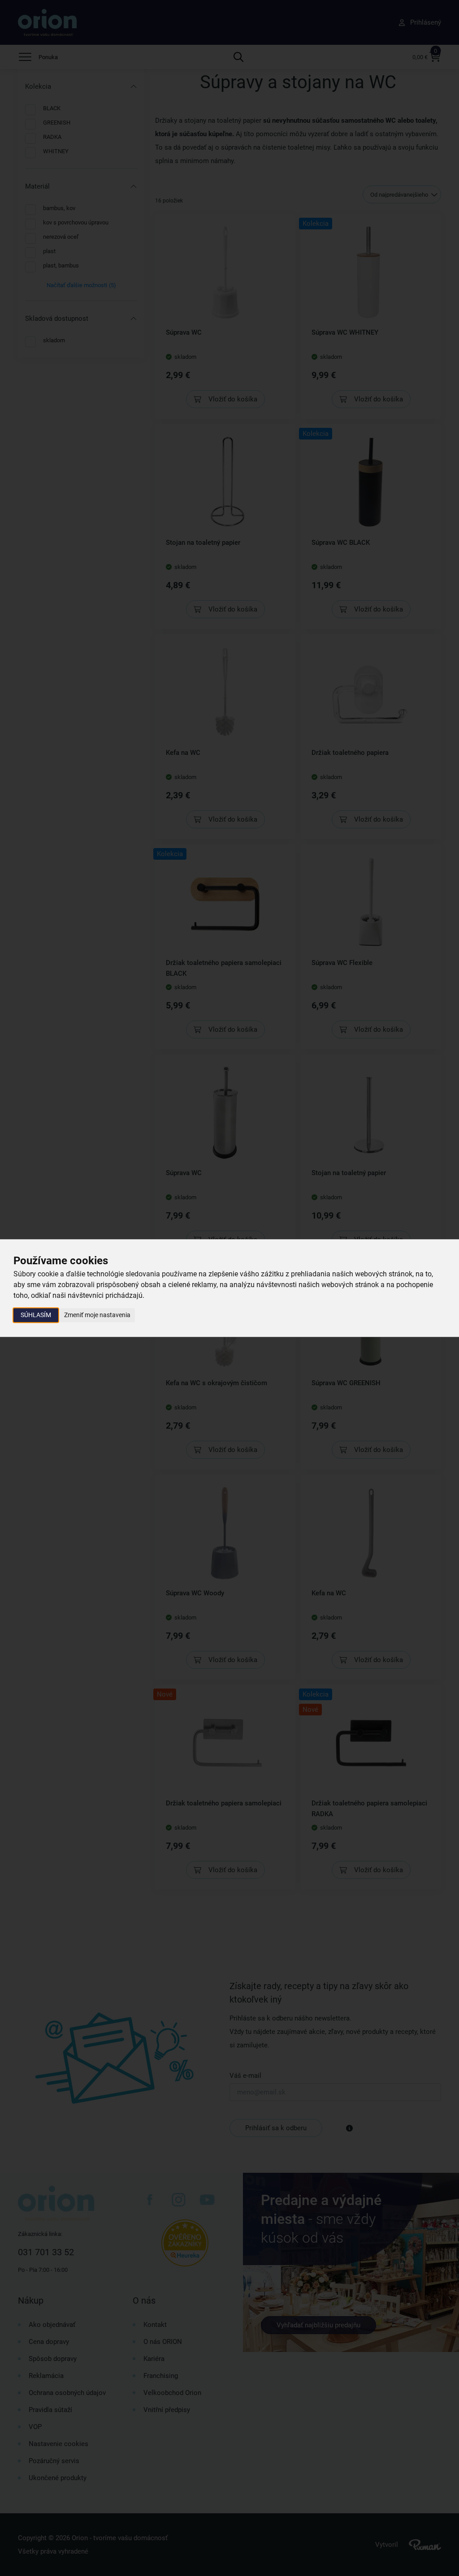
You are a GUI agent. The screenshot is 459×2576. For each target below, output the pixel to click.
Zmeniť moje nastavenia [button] (97, 1315)
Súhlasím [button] (36, 1315)
